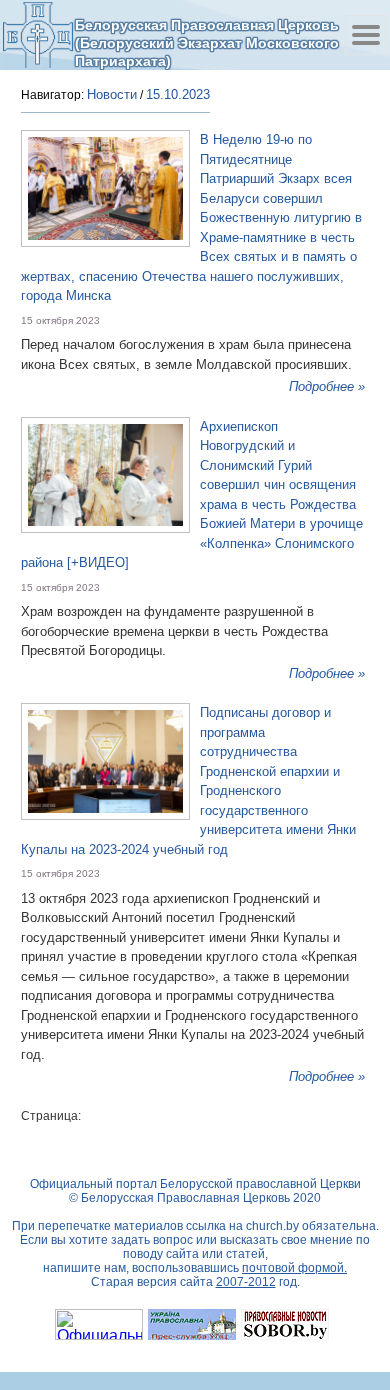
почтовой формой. (294, 1268)
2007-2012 (246, 1282)
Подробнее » (327, 386)
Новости (112, 94)
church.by (272, 1226)
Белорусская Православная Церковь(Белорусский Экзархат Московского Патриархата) (207, 42)
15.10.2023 (178, 94)
